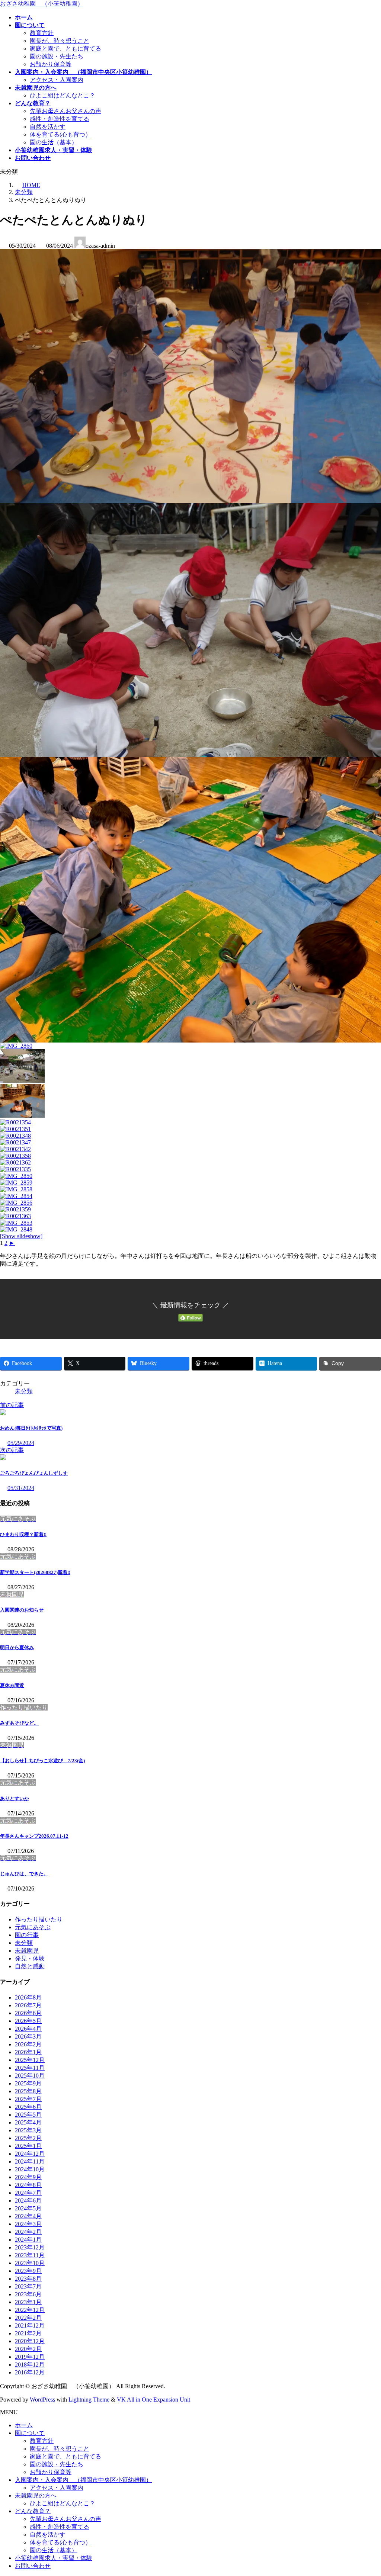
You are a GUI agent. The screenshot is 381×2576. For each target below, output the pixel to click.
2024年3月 (28, 2224)
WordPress (42, 2400)
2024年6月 (28, 2201)
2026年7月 (28, 2005)
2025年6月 (28, 2107)
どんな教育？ (33, 2511)
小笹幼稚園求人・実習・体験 (54, 2558)
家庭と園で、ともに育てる (65, 49)
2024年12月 (30, 2154)
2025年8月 (28, 2091)
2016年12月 (30, 2372)
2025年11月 (30, 2068)
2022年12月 (30, 2310)
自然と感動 (30, 1966)
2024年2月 (28, 2232)
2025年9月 (28, 2083)
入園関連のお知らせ (22, 1610)
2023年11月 (30, 2255)
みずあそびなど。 (19, 1723)
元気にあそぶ (33, 1927)
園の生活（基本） (54, 142)
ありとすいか (15, 1798)
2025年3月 (28, 2130)
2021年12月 (30, 2326)
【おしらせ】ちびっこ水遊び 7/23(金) (42, 1761)
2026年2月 (28, 2044)
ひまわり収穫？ (23, 1534)
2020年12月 (30, 2341)
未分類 (24, 1391)
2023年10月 (30, 2263)
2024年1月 (28, 2240)
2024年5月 (28, 2208)
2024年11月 (30, 2161)
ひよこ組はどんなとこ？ (63, 95)
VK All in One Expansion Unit (153, 2400)
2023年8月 (28, 2279)
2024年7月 (28, 2193)
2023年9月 (28, 2271)
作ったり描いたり (39, 1919)
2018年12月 (30, 2365)
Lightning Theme (89, 2400)
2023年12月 (30, 2247)
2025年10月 (30, 2076)
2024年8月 (28, 2185)
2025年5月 (28, 2115)
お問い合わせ (33, 2566)
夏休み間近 (12, 1685)
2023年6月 (28, 2294)
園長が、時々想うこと (60, 41)
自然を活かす (48, 127)
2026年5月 (28, 2021)
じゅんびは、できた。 (24, 1874)
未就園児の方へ (36, 2495)
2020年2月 (28, 2349)
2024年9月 (28, 2177)
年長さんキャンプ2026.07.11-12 (34, 1836)
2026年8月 (28, 1997)
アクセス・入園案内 (57, 80)
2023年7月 (28, 2286)
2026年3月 (28, 2037)
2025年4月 (28, 2122)
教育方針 (42, 33)
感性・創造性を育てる (60, 119)
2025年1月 (28, 2146)
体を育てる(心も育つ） (60, 134)
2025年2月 (28, 2138)
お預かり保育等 (51, 64)
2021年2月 (28, 2333)
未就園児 (27, 1951)
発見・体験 (30, 1958)
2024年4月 (28, 2216)
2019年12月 (30, 2357)
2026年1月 (28, 2052)
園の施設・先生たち (57, 56)
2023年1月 (28, 2302)
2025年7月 (28, 2099)
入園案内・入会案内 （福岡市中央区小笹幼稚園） (83, 2480)
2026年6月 (28, 2013)
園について (30, 2433)
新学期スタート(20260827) (35, 1572)
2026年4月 (28, 2029)
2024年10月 (30, 2169)
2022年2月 (28, 2318)
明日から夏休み (17, 1647)
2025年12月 (30, 2060)
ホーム (24, 2425)
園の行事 (27, 1935)
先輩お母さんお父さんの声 (65, 111)
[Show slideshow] (21, 1236)
